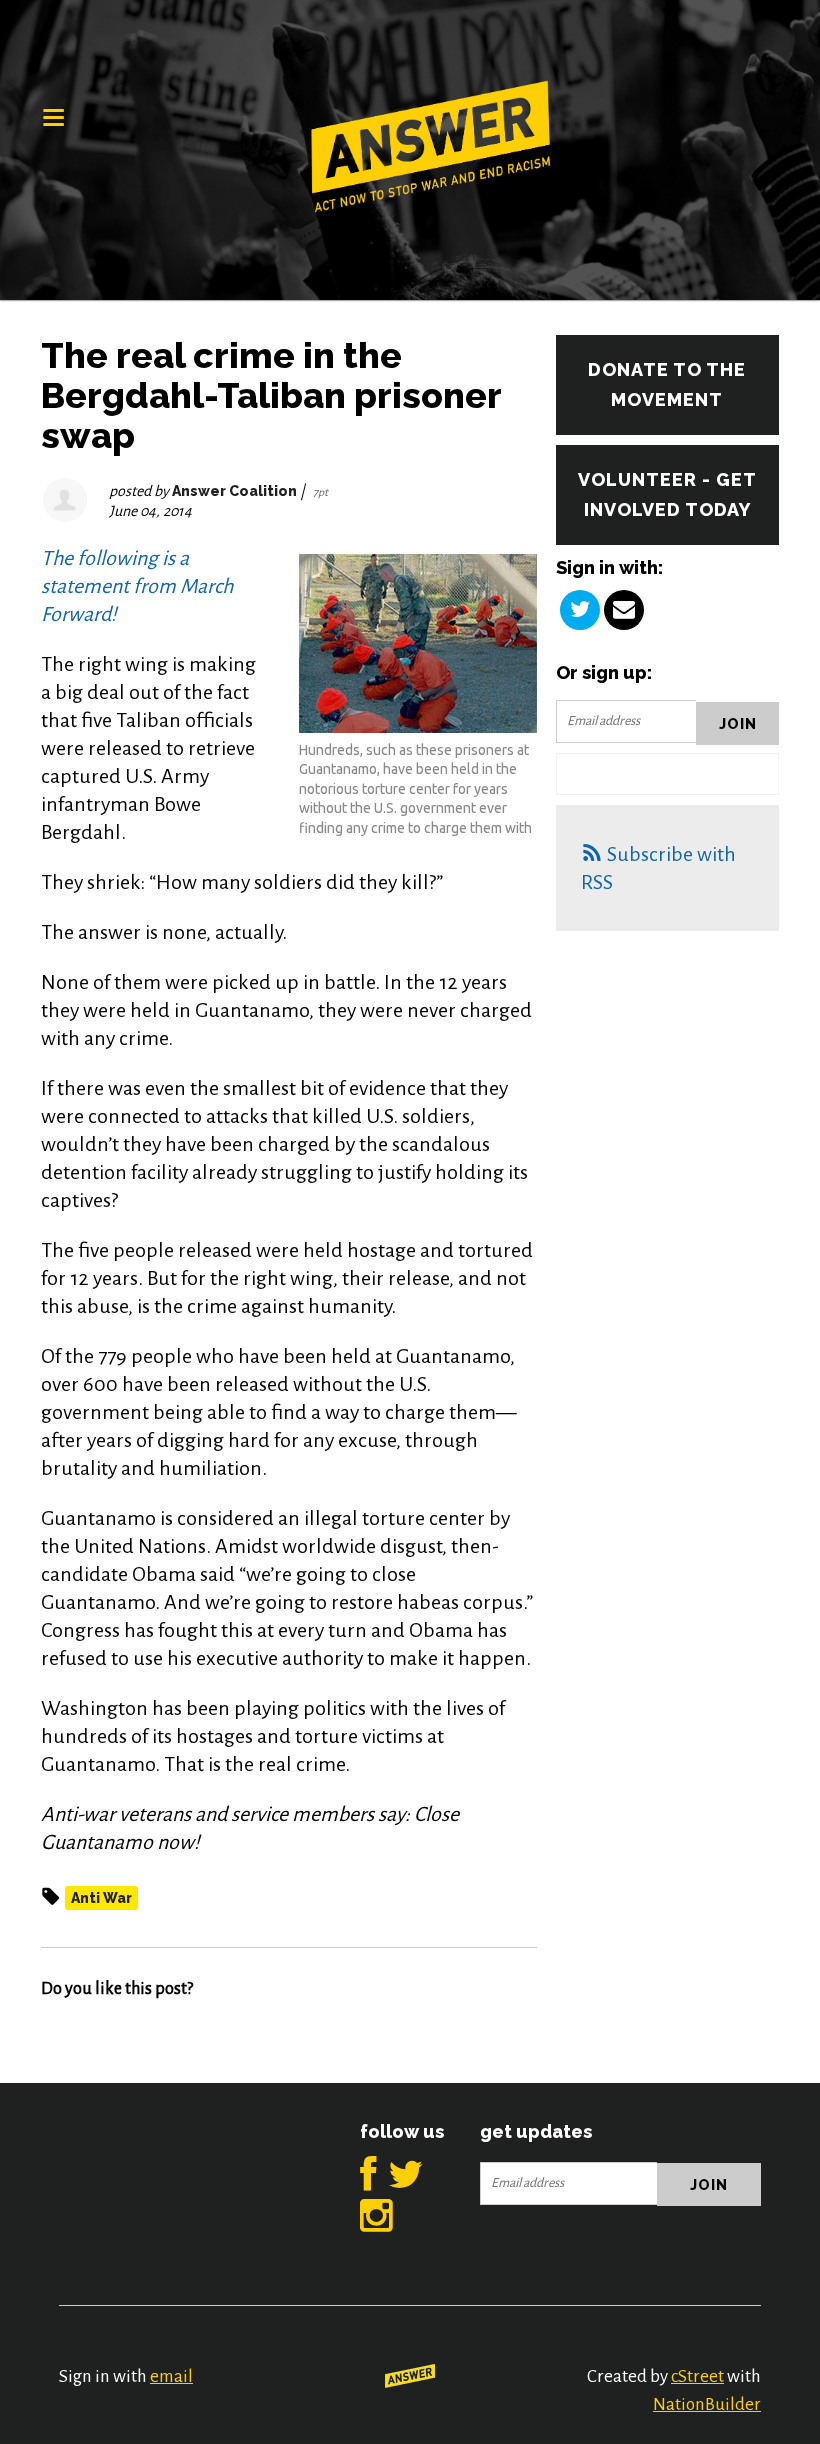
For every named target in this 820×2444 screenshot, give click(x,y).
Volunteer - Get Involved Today (667, 494)
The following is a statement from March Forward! (137, 586)
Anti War (101, 1898)
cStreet (697, 2376)
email (171, 2376)
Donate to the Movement (667, 384)
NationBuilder (707, 2404)
